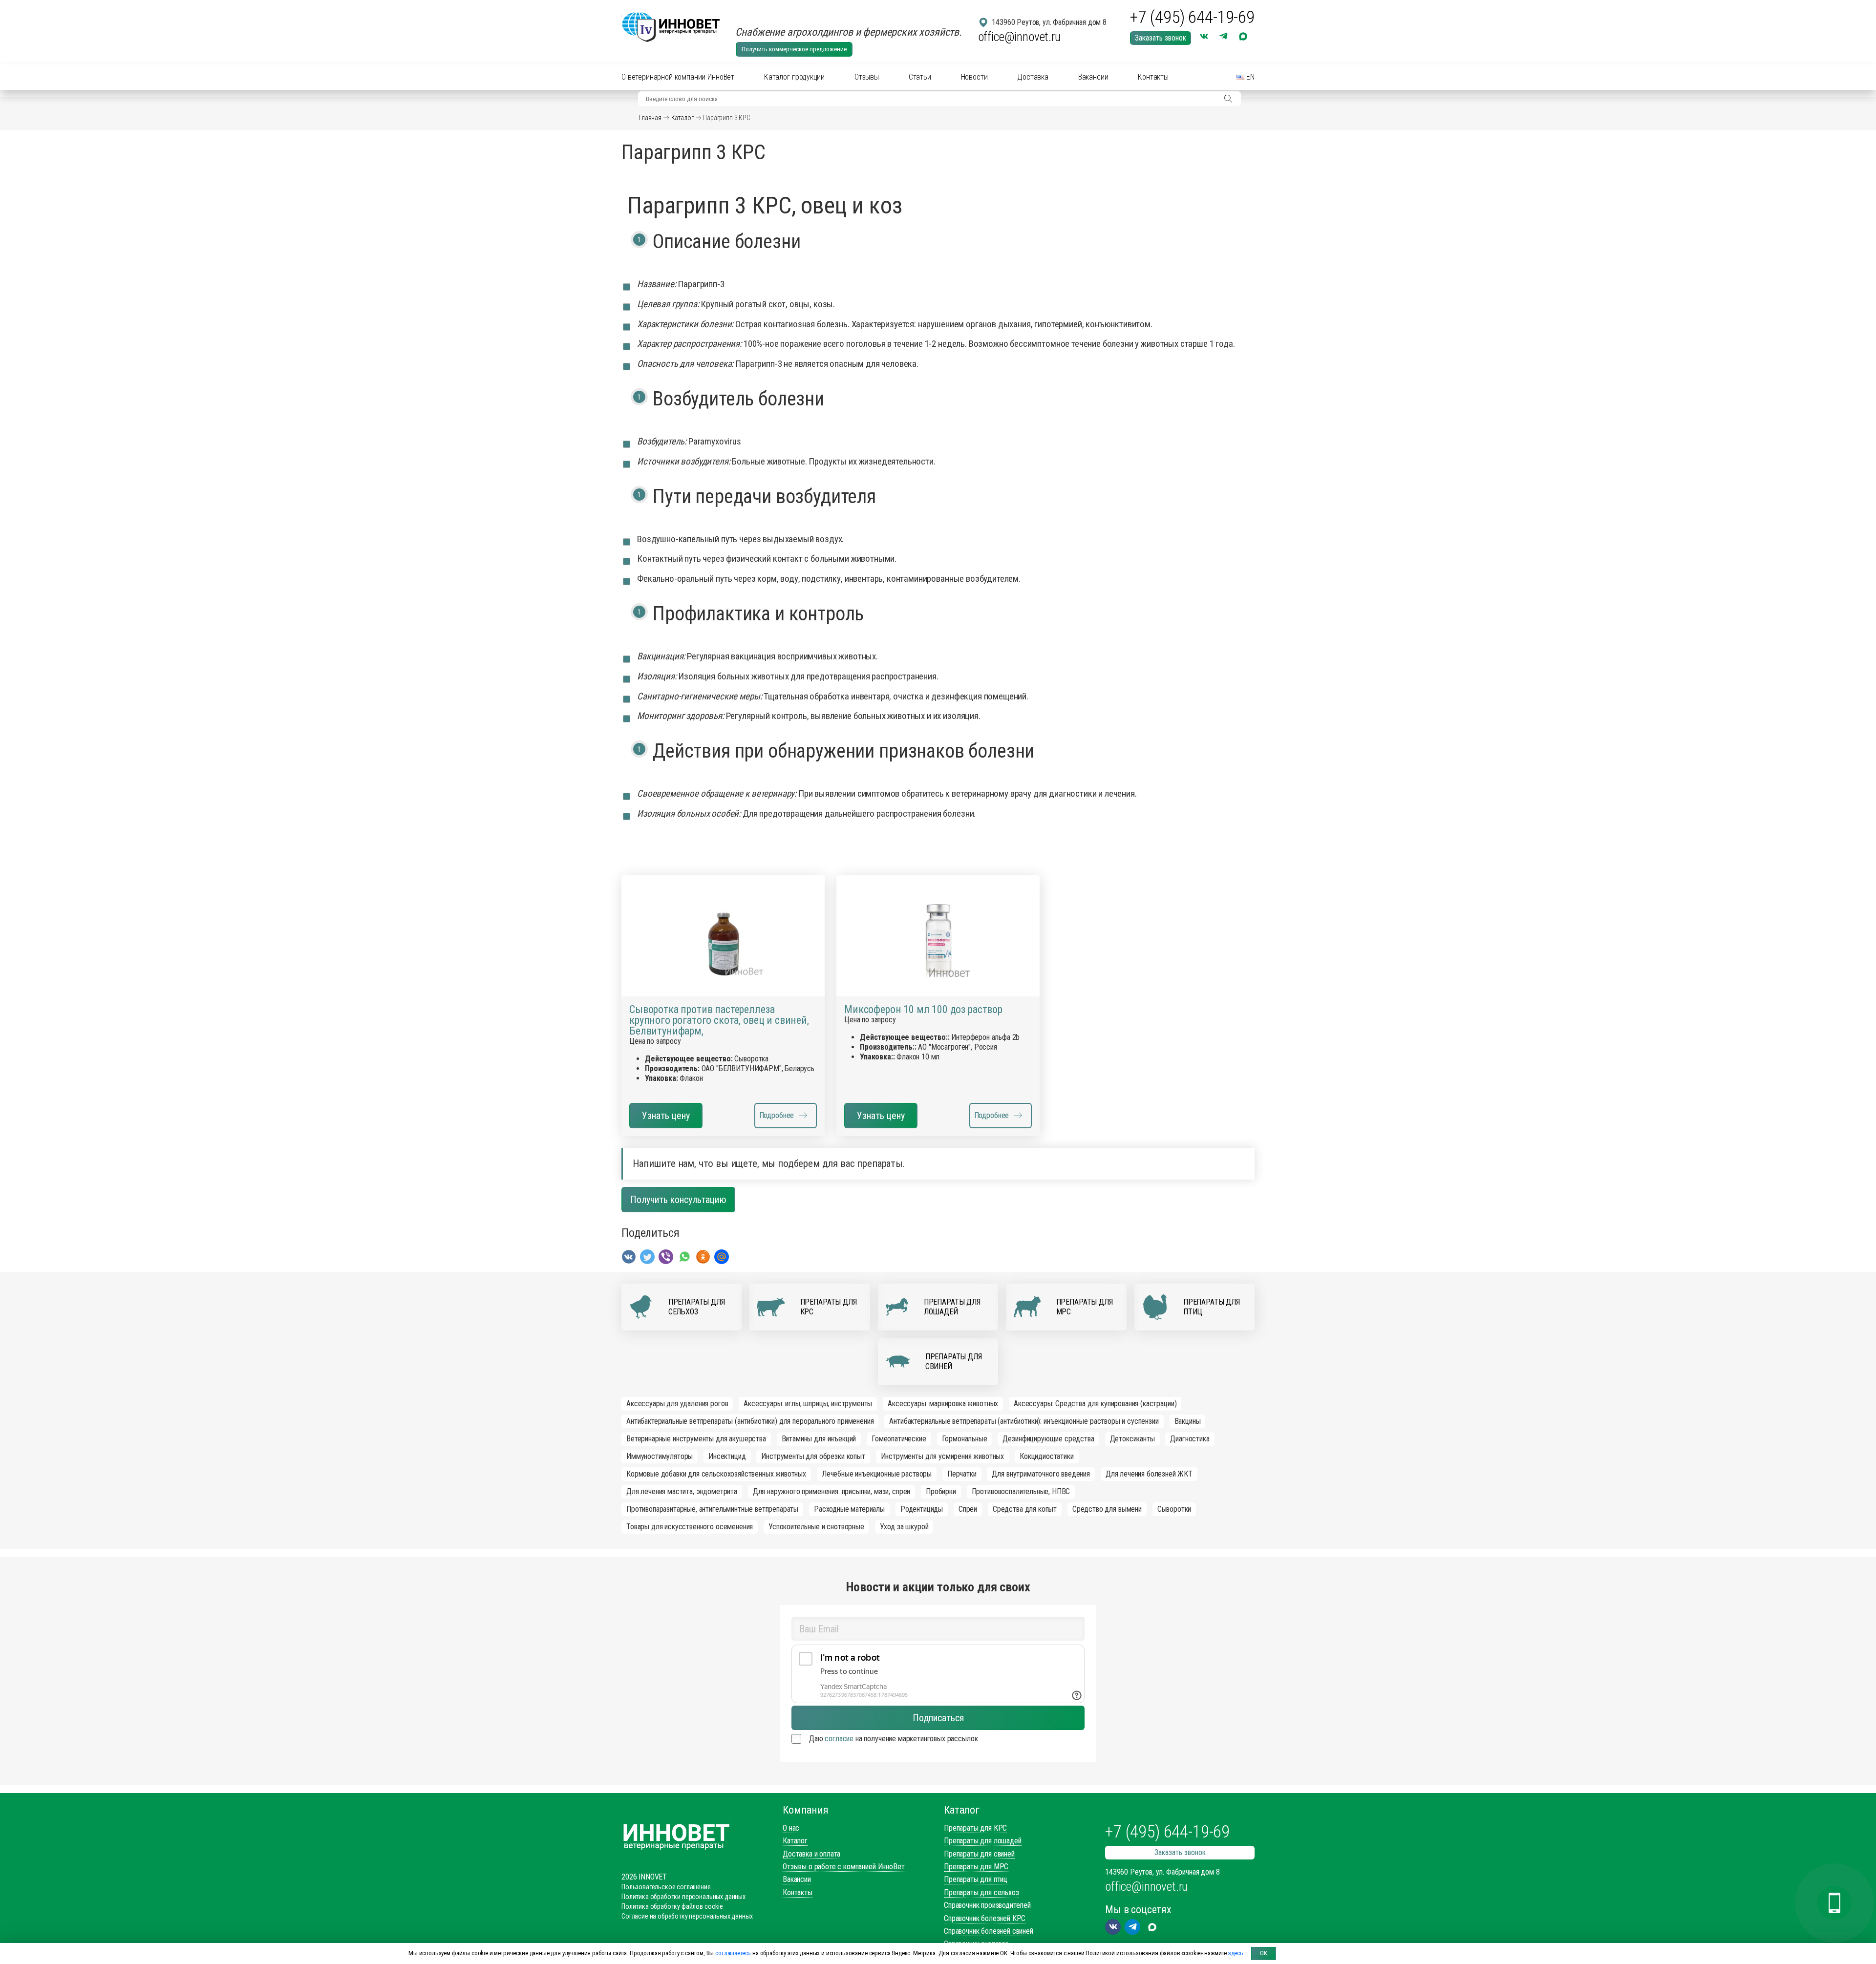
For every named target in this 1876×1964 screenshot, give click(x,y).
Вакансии (1093, 77)
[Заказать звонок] (1834, 1903)
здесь (1236, 1953)
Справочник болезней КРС (985, 1918)
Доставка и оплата (811, 1854)
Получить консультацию (678, 1200)
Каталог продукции (794, 77)
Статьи (920, 77)
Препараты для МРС (976, 1867)
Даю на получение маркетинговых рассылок (893, 1739)
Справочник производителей (987, 1905)
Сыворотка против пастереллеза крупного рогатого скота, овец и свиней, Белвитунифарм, (719, 1020)
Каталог (682, 118)
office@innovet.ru (1019, 37)
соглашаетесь (733, 1953)
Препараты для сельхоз (981, 1892)
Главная (650, 118)
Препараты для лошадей (983, 1841)
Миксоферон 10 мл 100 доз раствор (923, 1010)
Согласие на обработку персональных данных (687, 1916)
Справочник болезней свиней (989, 1931)
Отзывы (867, 77)
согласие (839, 1739)
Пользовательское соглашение (666, 1887)
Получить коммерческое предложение (794, 49)
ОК (1264, 1953)
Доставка (1033, 77)
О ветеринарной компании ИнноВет (678, 77)
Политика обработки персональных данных (683, 1897)
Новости (974, 77)
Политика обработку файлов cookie (672, 1906)
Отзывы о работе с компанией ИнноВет (843, 1867)
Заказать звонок (1161, 38)
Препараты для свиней (979, 1854)
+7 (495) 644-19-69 (1192, 18)
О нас (791, 1828)
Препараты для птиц (976, 1879)
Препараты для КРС (975, 1828)
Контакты (1153, 77)
